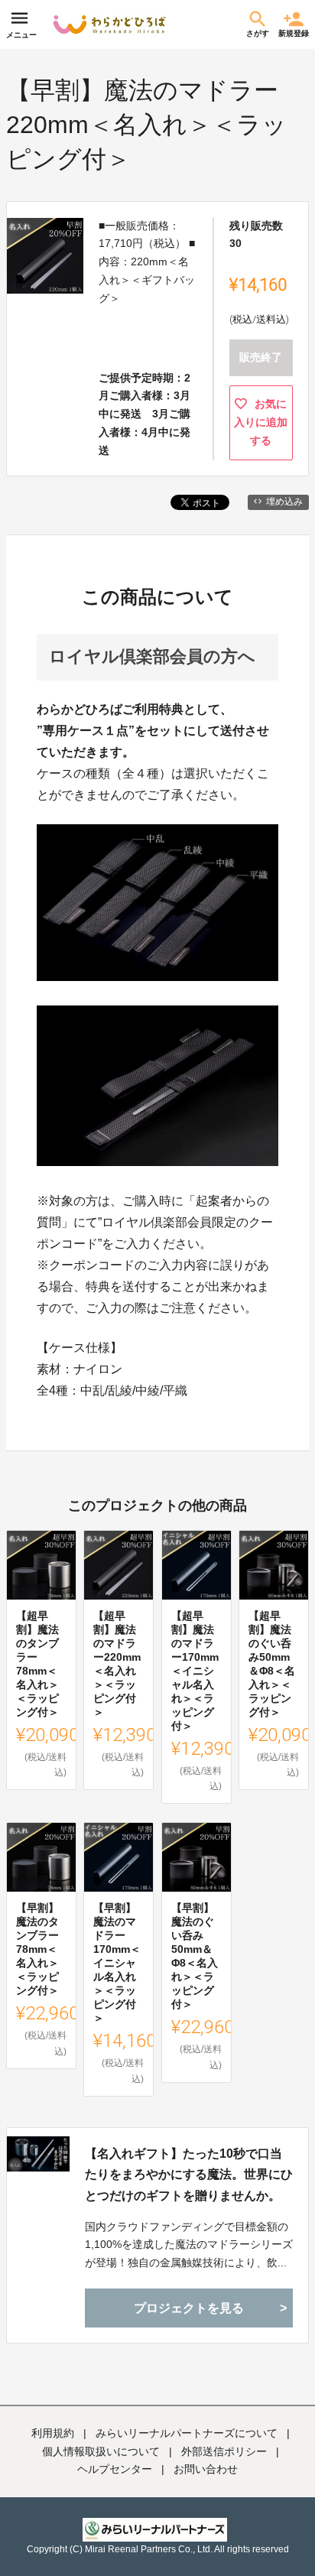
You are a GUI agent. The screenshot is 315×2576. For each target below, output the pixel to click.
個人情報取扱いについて (101, 2451)
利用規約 (53, 2433)
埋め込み (284, 502)
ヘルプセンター (115, 2469)
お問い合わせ (206, 2469)
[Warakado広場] (109, 24)
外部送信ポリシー (224, 2451)
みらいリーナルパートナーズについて (187, 2433)
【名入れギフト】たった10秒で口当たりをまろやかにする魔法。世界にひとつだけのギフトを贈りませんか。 (189, 2174)
